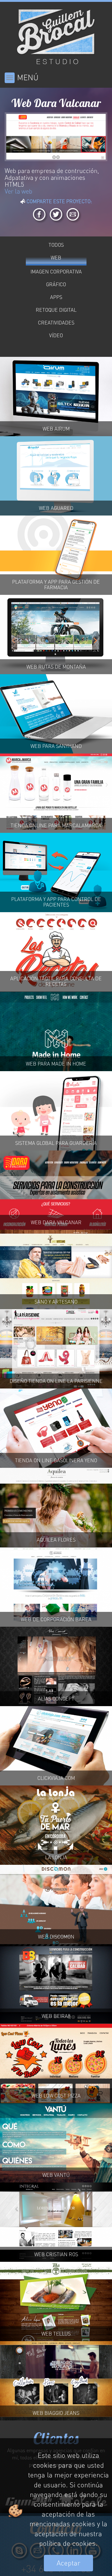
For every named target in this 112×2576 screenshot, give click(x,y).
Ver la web (19, 191)
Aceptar (68, 2563)
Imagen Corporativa (56, 272)
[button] (7, 137)
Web (56, 258)
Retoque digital (56, 310)
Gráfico (56, 284)
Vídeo (56, 335)
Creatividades (56, 323)
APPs (56, 297)
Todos (56, 245)
